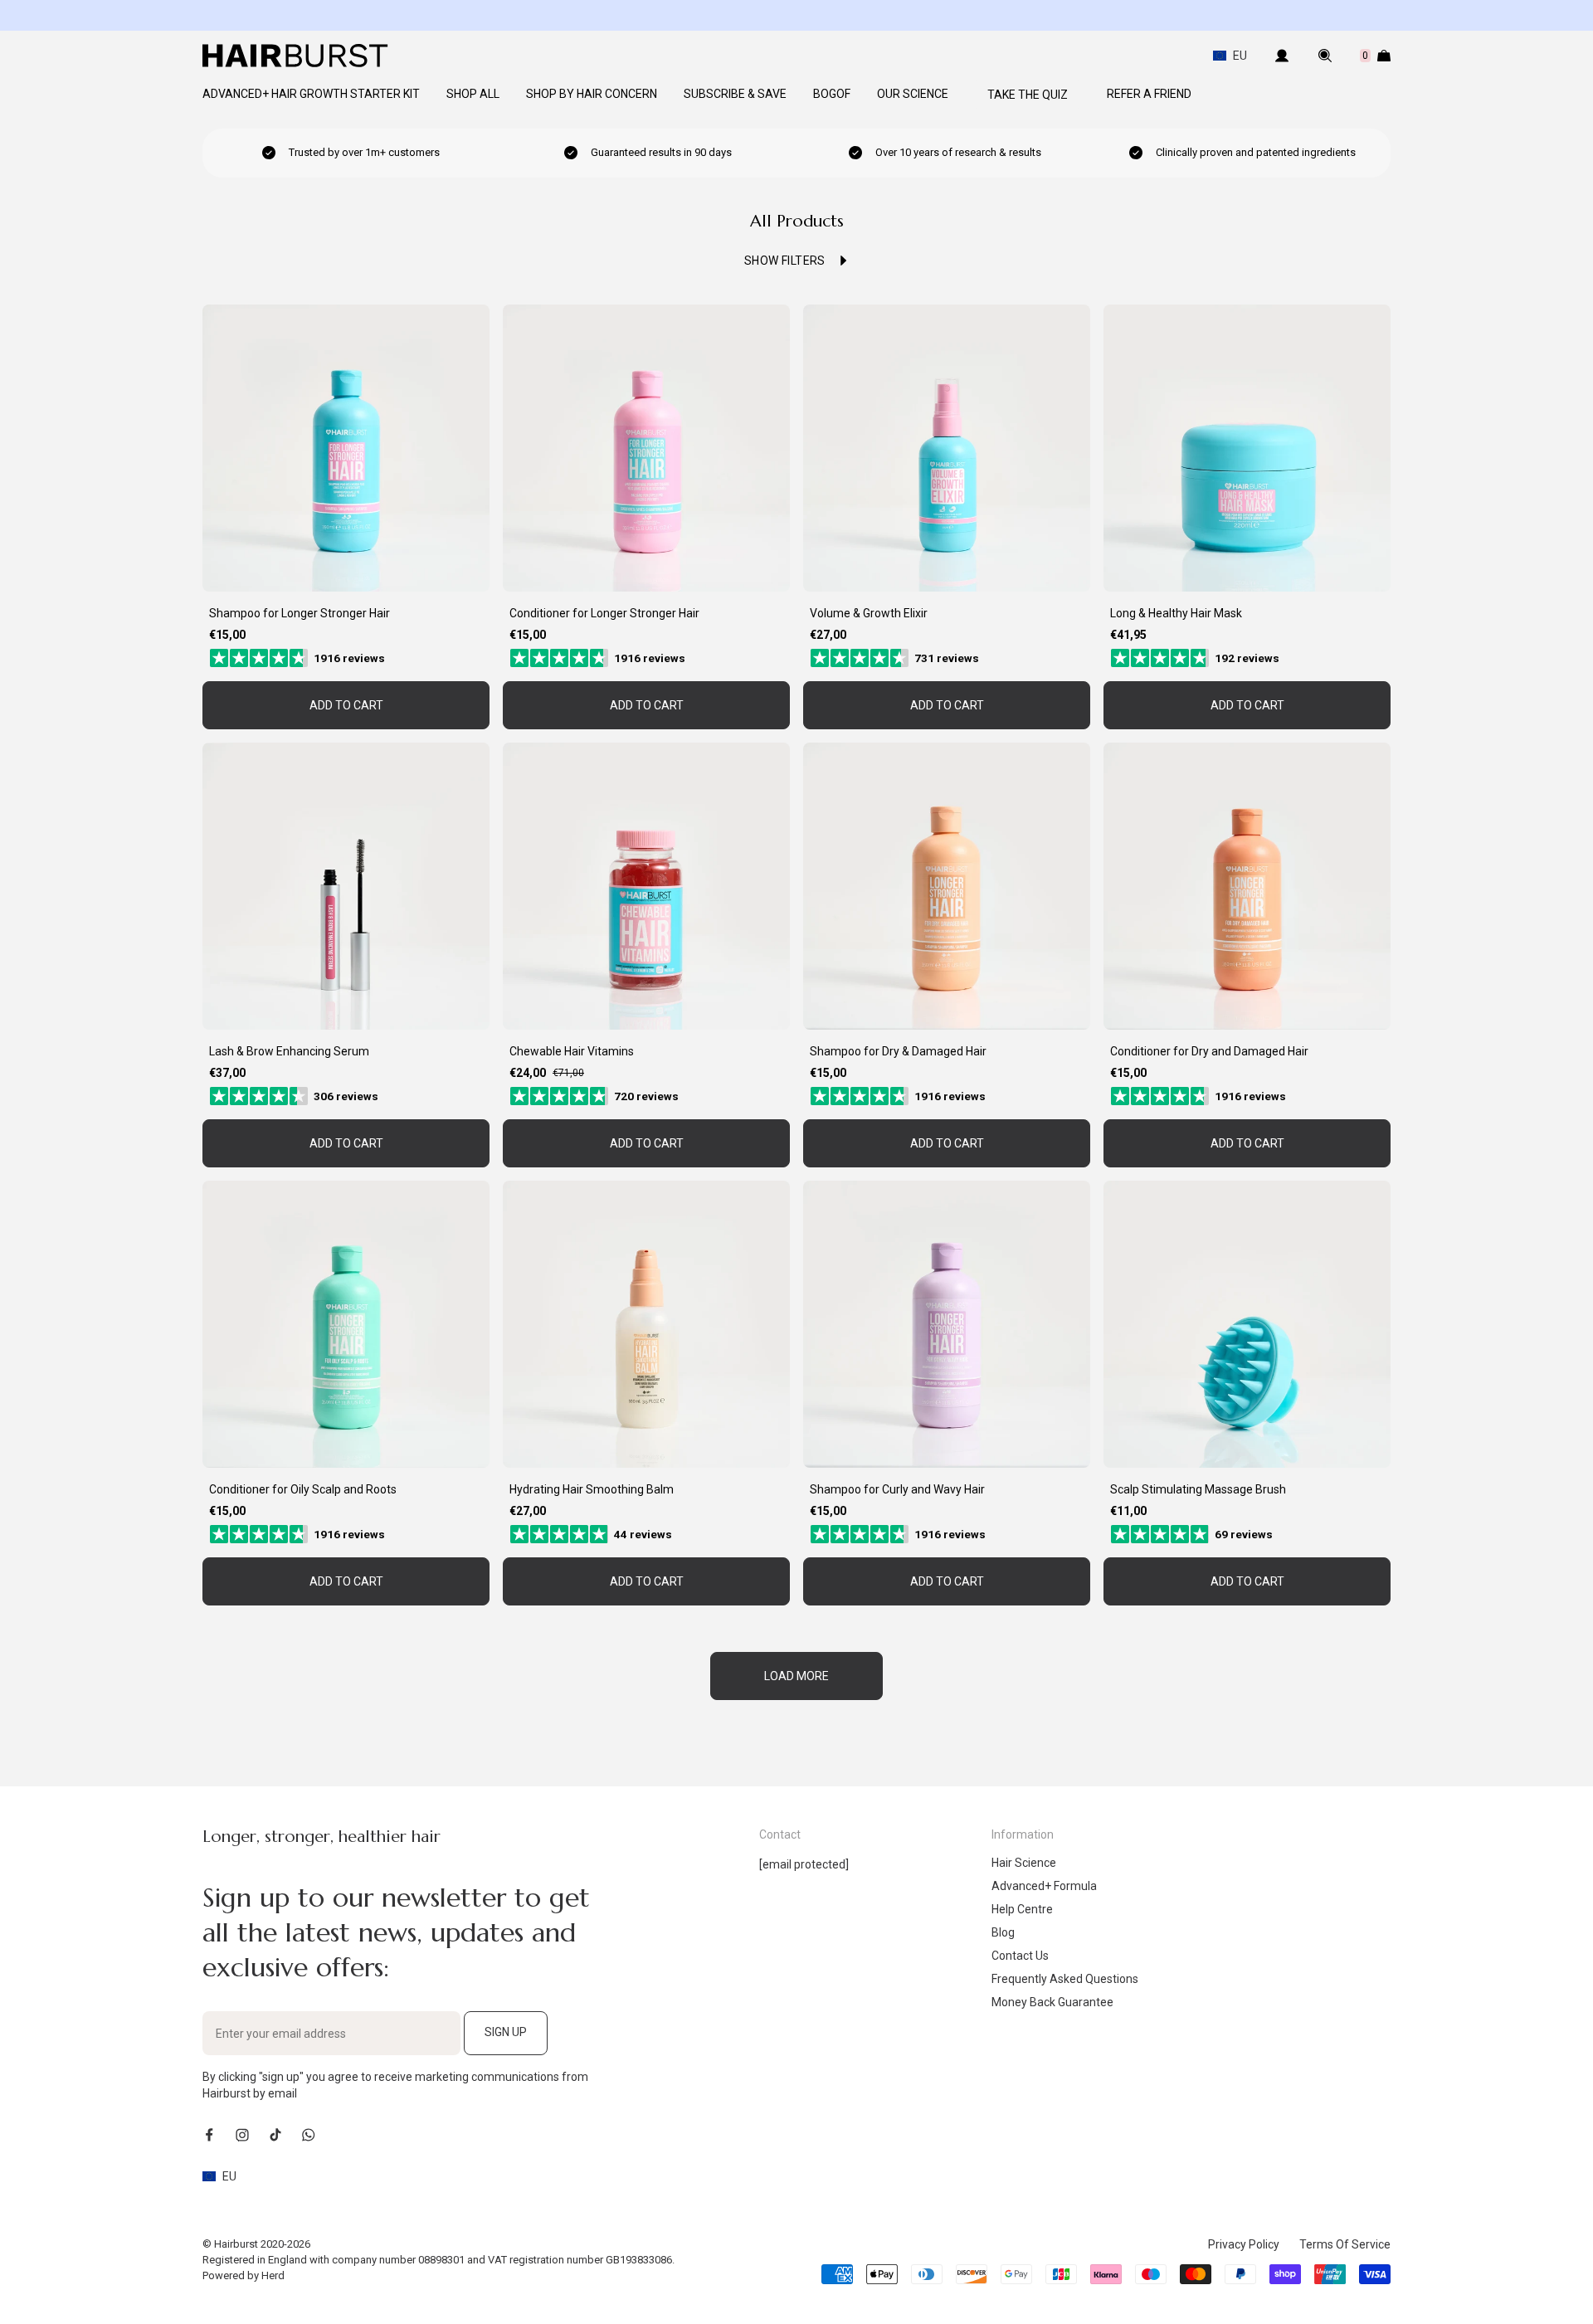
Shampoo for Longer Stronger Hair (300, 613)
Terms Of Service (1345, 2244)
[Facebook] (209, 2135)
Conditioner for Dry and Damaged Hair (1209, 1051)
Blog (1003, 1932)
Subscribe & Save (735, 94)
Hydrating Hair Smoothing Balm (592, 1489)
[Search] (1325, 56)
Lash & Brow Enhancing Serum (289, 1051)
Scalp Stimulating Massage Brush (1198, 1489)
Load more (796, 1676)
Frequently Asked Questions (1065, 1979)
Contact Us (1020, 1956)
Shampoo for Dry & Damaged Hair (898, 1051)
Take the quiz (1028, 95)
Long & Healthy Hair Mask (1176, 613)
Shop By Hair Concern (592, 94)
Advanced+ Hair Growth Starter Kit (311, 94)
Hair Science (1024, 1863)
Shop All (473, 94)
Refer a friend (1149, 94)
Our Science (913, 94)
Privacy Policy (1244, 2244)
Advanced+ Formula (1044, 1886)
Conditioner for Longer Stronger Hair (604, 613)
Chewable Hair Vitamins (572, 1051)
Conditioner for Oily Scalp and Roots (303, 1489)
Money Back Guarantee (1052, 2002)
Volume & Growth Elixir (869, 613)
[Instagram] (242, 2135)
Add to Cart (346, 705)
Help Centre (1022, 1909)
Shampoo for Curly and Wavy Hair (897, 1489)
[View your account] (1282, 56)
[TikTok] (275, 2135)
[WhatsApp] (309, 2135)
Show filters (785, 261)
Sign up (506, 2032)
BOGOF (832, 94)
